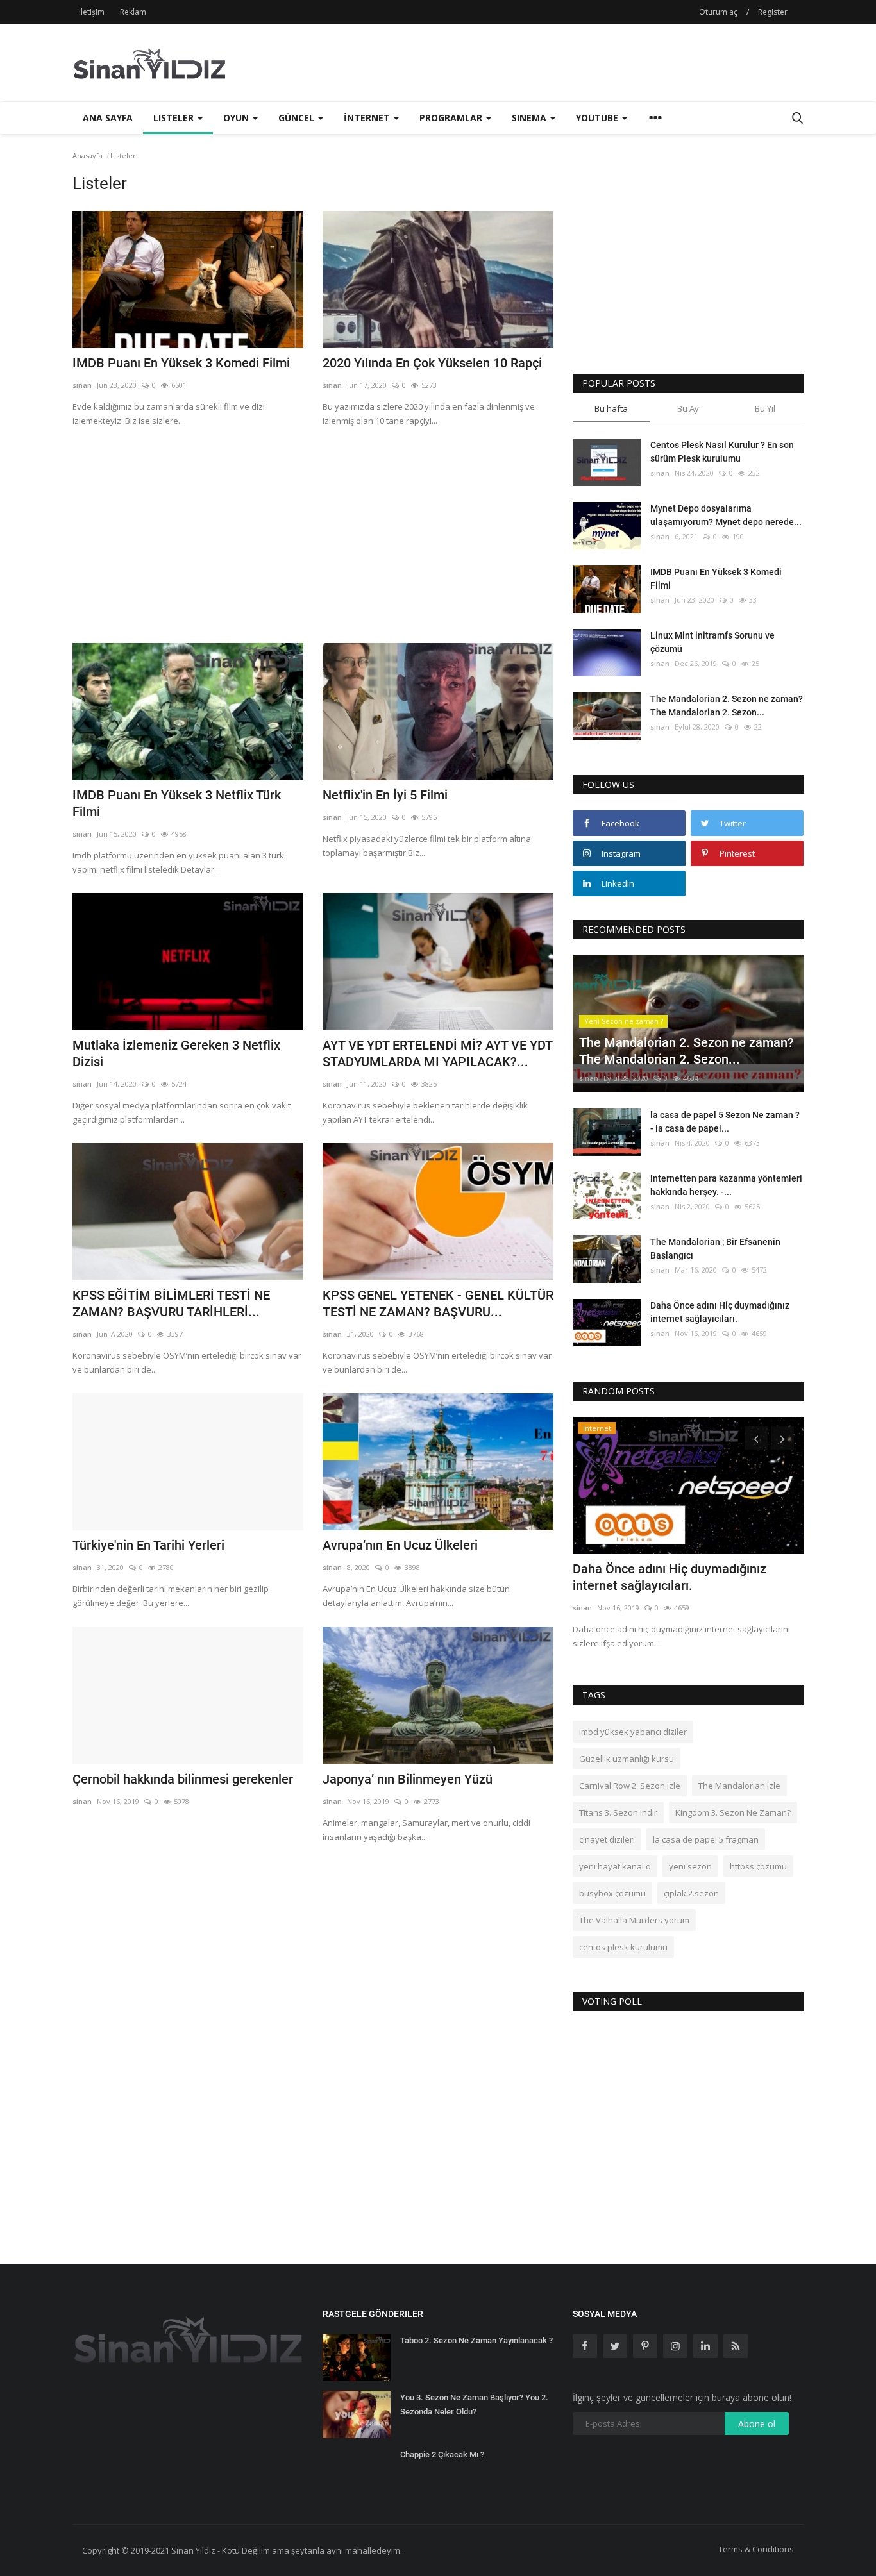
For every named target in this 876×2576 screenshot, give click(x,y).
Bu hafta (611, 408)
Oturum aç (718, 12)
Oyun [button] (237, 118)
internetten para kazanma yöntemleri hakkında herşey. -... (726, 1185)
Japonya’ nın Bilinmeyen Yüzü (408, 1779)
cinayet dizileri (607, 1839)
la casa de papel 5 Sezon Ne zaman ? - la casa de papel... (725, 1122)
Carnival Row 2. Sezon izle (630, 1786)
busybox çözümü (612, 1893)
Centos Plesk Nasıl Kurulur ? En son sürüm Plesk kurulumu (722, 452)
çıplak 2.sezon (691, 1893)
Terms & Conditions (756, 2549)
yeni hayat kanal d (615, 1866)
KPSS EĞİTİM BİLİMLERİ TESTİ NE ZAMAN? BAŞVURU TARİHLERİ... (171, 1303)
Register (773, 12)
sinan (82, 385)
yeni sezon (690, 1866)
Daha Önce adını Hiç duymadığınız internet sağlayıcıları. (720, 1312)
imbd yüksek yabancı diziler (633, 1732)
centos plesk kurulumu (623, 1947)
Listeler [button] (175, 118)
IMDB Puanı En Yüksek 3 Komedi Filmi (181, 363)
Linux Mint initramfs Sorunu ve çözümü (712, 642)
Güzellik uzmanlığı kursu (627, 1759)
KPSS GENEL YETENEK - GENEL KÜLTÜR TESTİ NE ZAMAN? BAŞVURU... (438, 1303)
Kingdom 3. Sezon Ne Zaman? (733, 1812)
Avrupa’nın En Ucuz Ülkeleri (400, 1545)
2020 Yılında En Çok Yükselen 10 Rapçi (432, 363)
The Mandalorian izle (739, 1786)
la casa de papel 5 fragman (706, 1839)
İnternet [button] (368, 118)
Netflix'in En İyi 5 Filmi (385, 795)
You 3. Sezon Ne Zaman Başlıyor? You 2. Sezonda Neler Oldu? (474, 2405)
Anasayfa (88, 155)
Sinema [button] (530, 118)
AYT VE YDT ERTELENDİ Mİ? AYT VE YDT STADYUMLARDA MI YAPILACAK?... (437, 1053)
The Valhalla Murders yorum (634, 1920)
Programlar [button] (452, 118)
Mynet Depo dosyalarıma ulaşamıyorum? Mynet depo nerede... (726, 515)
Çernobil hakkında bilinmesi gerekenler (183, 1779)
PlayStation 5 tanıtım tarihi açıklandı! (678, 1569)
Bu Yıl (765, 408)
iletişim (92, 12)
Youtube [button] (598, 118)
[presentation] (756, 1438)
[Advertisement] (570, 63)
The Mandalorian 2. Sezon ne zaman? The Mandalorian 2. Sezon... (727, 706)
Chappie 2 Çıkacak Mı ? (442, 2455)
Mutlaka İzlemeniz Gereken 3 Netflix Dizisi (176, 1053)
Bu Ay (688, 408)
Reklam (133, 12)
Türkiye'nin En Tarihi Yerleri (148, 1545)
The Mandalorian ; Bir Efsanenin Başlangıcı (715, 1249)
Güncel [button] (298, 118)
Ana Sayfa (108, 118)
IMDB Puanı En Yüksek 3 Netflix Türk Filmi (177, 803)
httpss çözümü (758, 1866)
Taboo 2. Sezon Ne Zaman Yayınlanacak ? (476, 2340)
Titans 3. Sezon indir (618, 1812)
